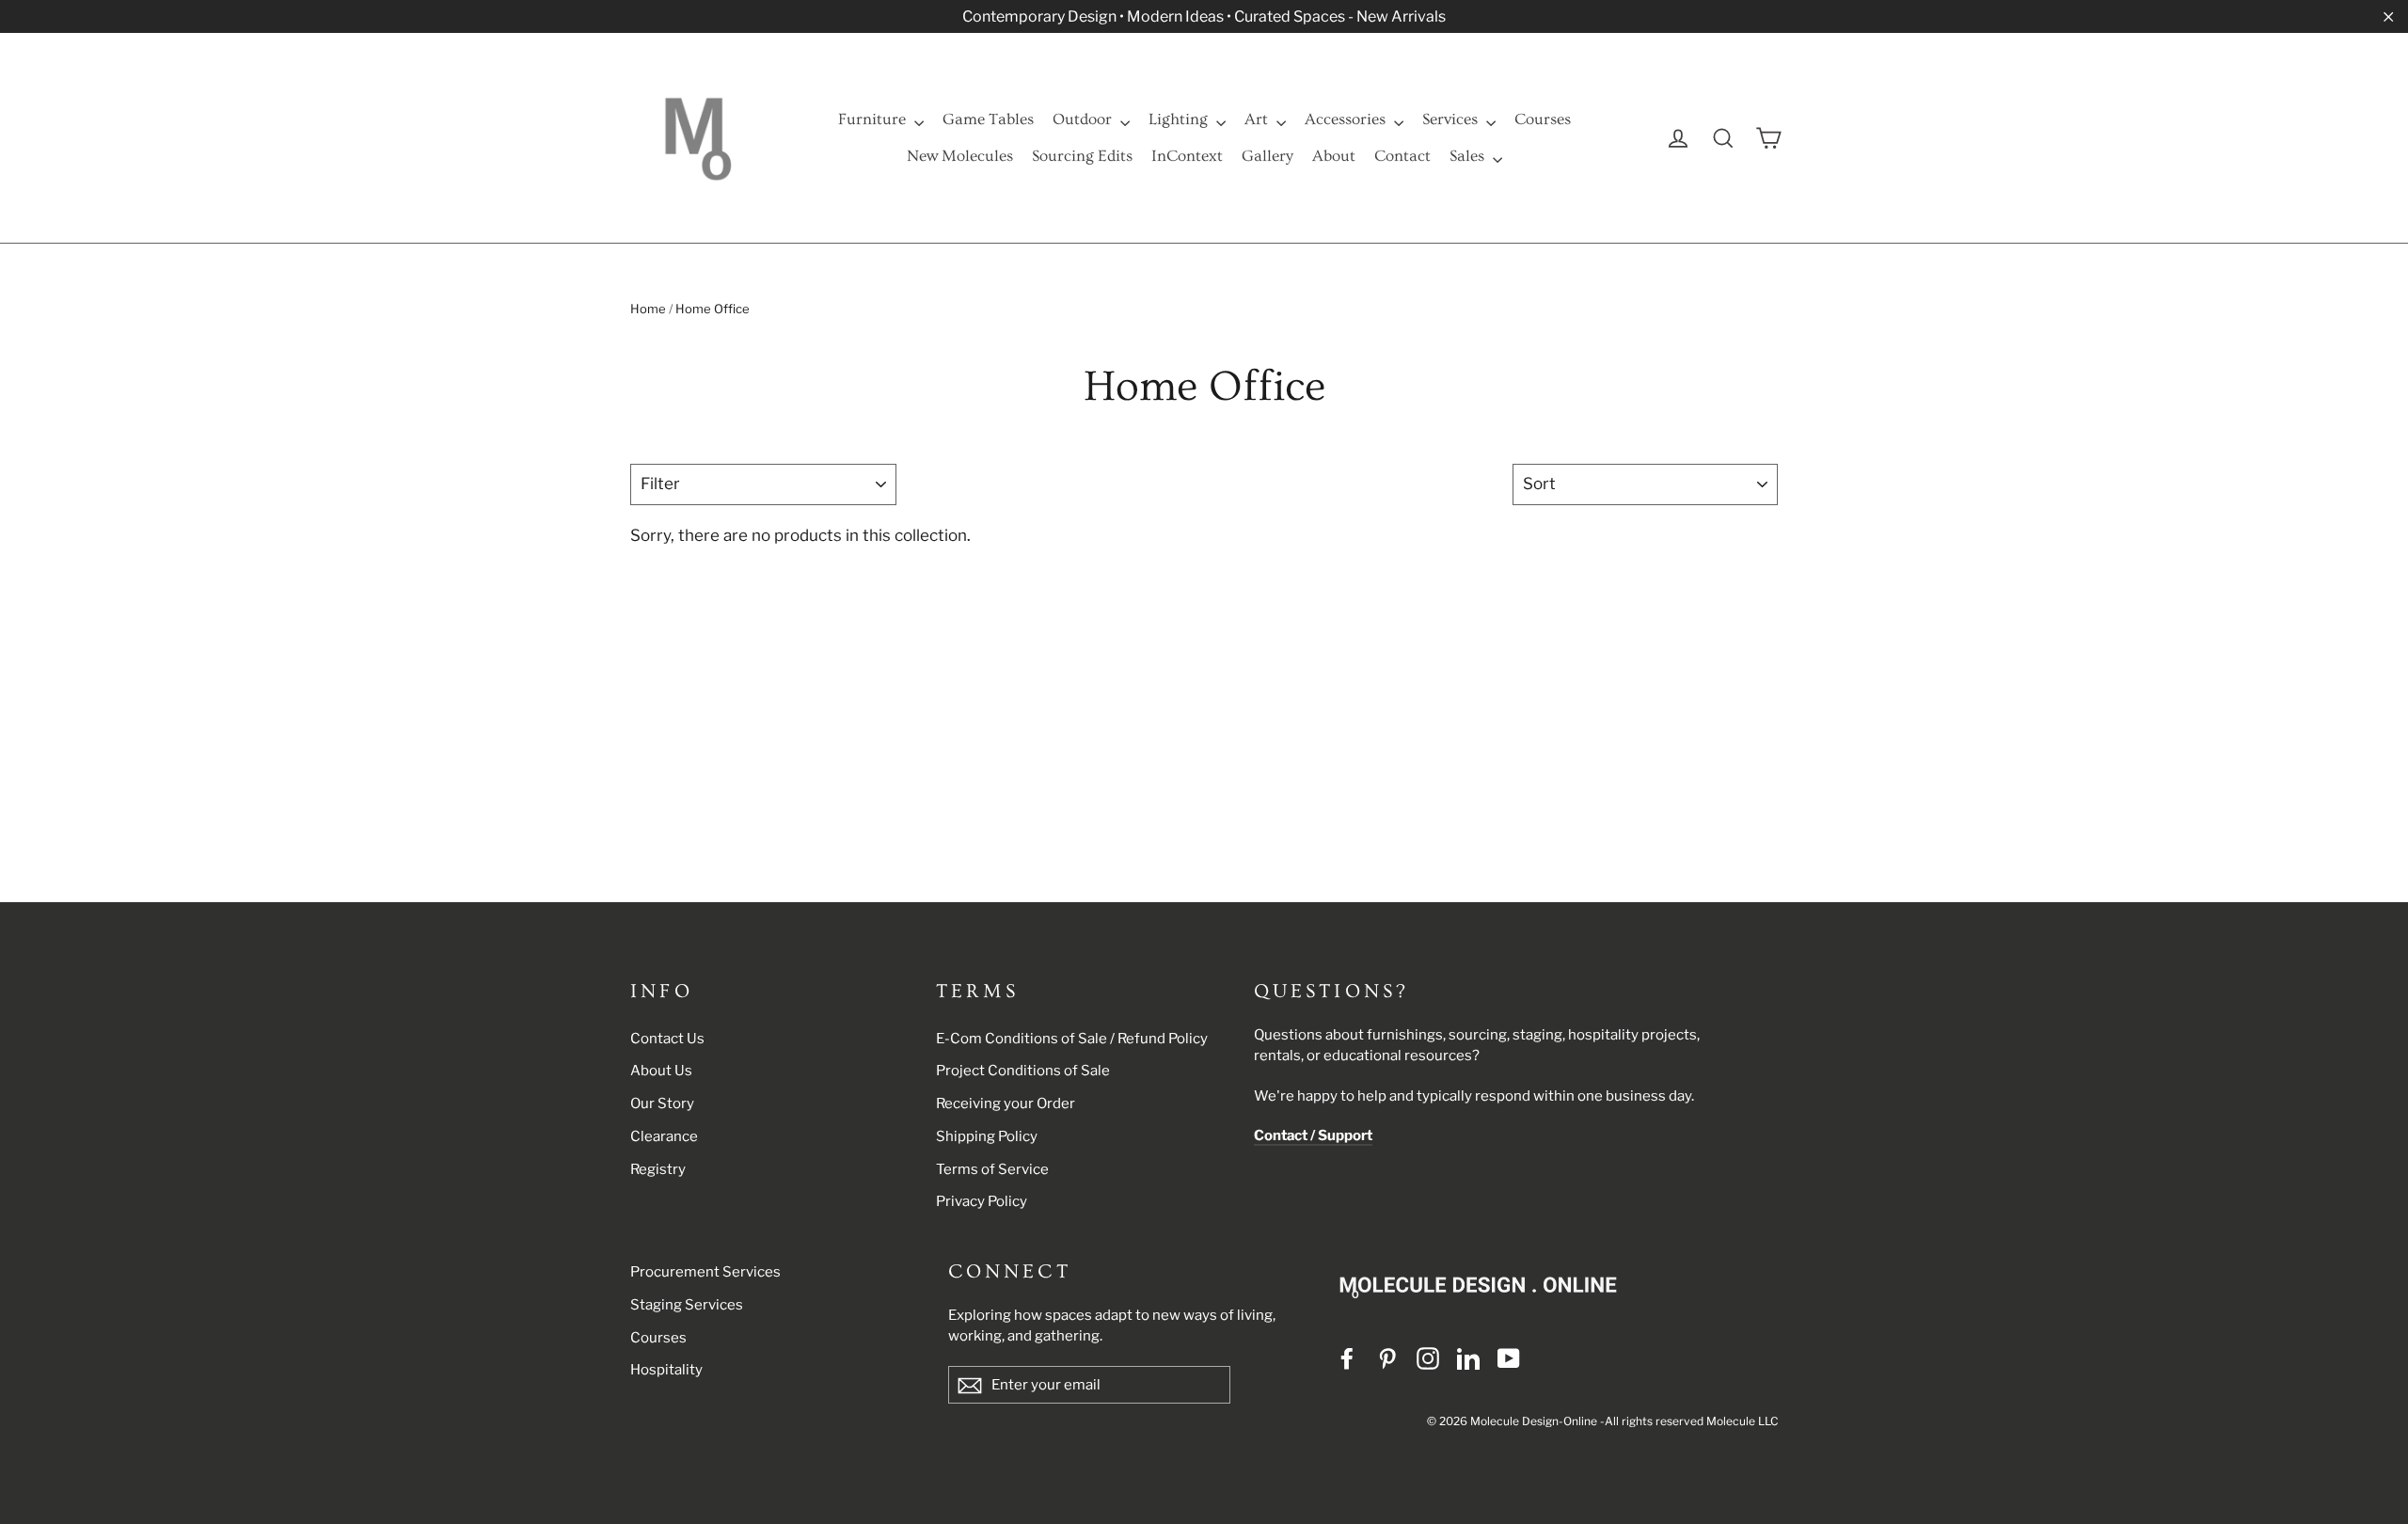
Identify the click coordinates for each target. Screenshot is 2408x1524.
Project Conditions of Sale (1023, 1071)
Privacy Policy (982, 1201)
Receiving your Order (1006, 1103)
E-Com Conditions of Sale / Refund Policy (1072, 1039)
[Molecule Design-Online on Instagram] (1428, 1358)
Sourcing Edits (1082, 156)
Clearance (664, 1136)
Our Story (662, 1103)
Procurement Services (705, 1272)
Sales (1469, 156)
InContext (1187, 156)
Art (1258, 119)
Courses (1543, 119)
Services (1452, 119)
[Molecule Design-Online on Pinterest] (1387, 1358)
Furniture (874, 119)
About (1334, 156)
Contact (1402, 156)
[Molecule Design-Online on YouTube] (1509, 1358)
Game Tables (988, 119)
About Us (661, 1071)
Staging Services (687, 1305)
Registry (658, 1169)
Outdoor (1084, 119)
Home (648, 309)
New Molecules (960, 156)
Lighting (1180, 119)
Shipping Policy (987, 1136)
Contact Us (667, 1039)
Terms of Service (992, 1169)
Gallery (1267, 156)
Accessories (1347, 119)
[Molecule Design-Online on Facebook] (1347, 1358)
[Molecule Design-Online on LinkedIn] (1468, 1358)
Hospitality (666, 1370)
